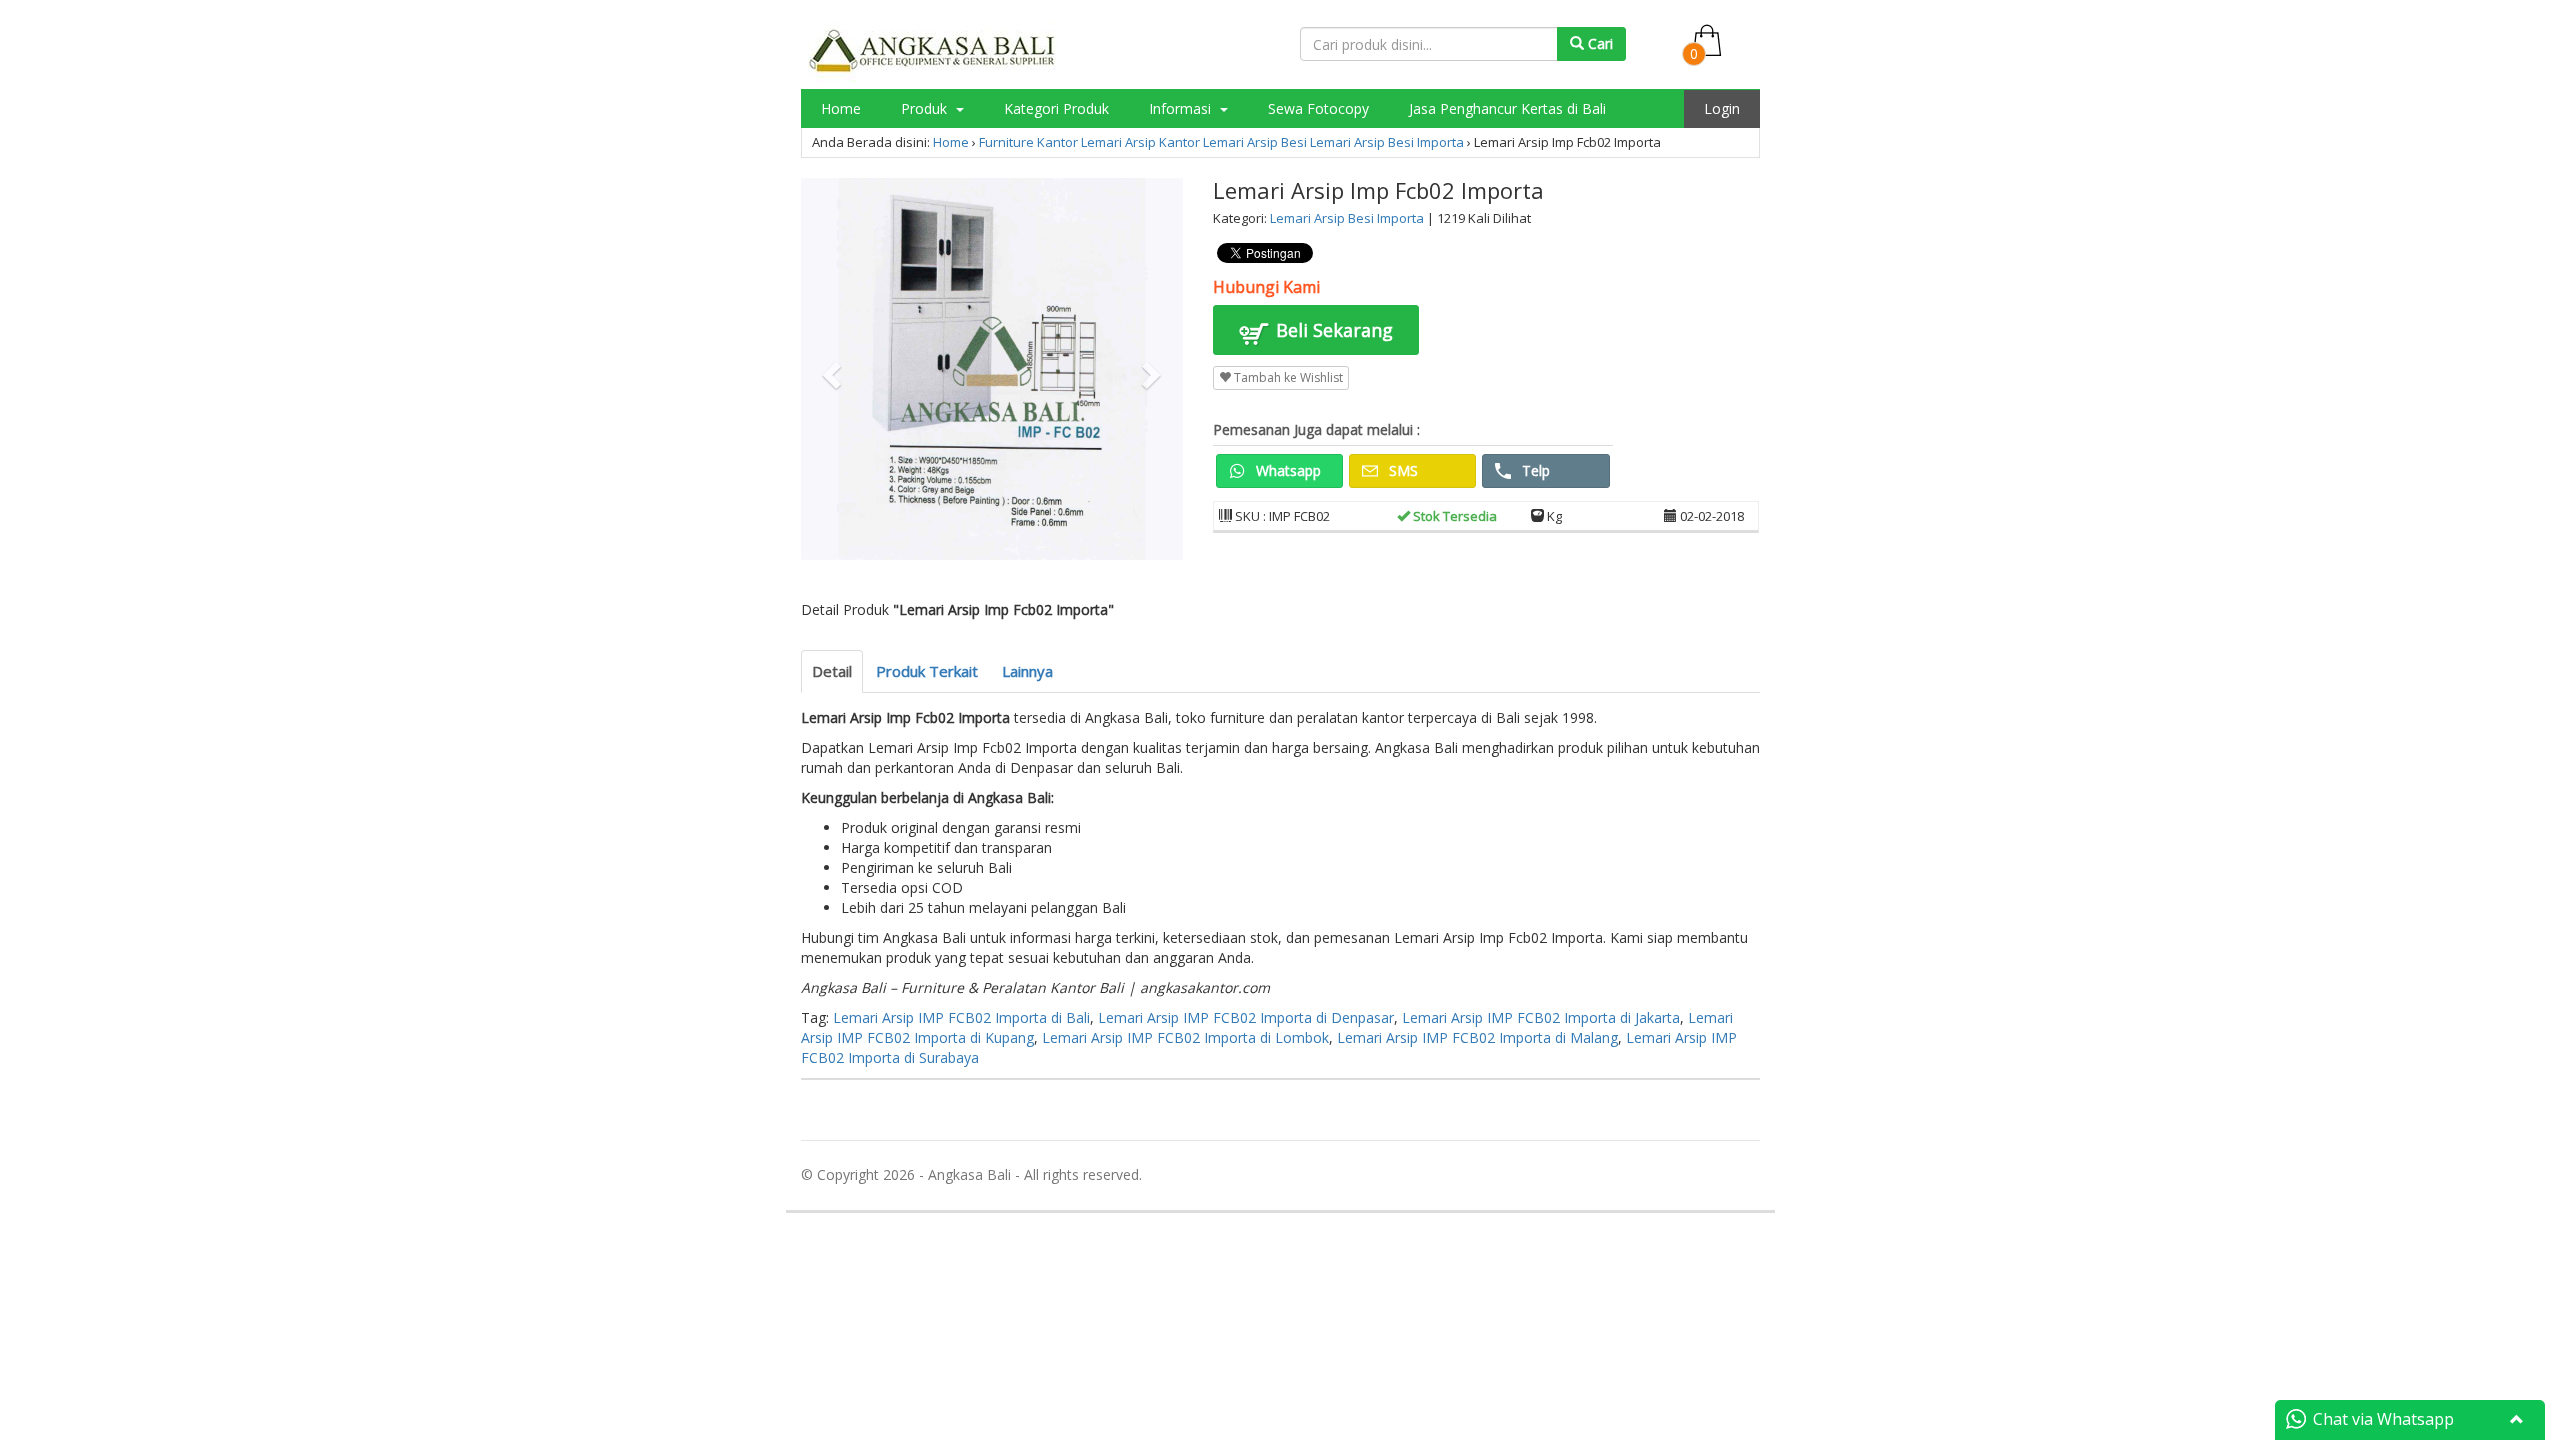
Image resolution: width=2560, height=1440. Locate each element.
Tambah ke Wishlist (1287, 377)
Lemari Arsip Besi (1255, 142)
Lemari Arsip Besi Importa (1387, 142)
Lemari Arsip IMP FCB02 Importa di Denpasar (1246, 1017)
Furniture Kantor (1028, 142)
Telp (1534, 470)
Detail (832, 671)
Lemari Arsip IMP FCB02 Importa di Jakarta (1541, 1017)
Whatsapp (1286, 470)
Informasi (1182, 108)
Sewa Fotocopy (1318, 108)
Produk (926, 108)
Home (841, 108)
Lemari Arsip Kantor (1140, 142)
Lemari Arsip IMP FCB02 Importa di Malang (1477, 1037)
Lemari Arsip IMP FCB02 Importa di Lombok (1185, 1037)
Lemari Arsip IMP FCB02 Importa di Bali (961, 1017)
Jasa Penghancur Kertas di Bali (1507, 108)
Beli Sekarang (1332, 330)
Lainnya (1027, 671)
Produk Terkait (927, 671)
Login (1722, 108)
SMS (1401, 470)
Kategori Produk (1056, 108)
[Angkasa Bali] (933, 50)
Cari (1598, 43)
